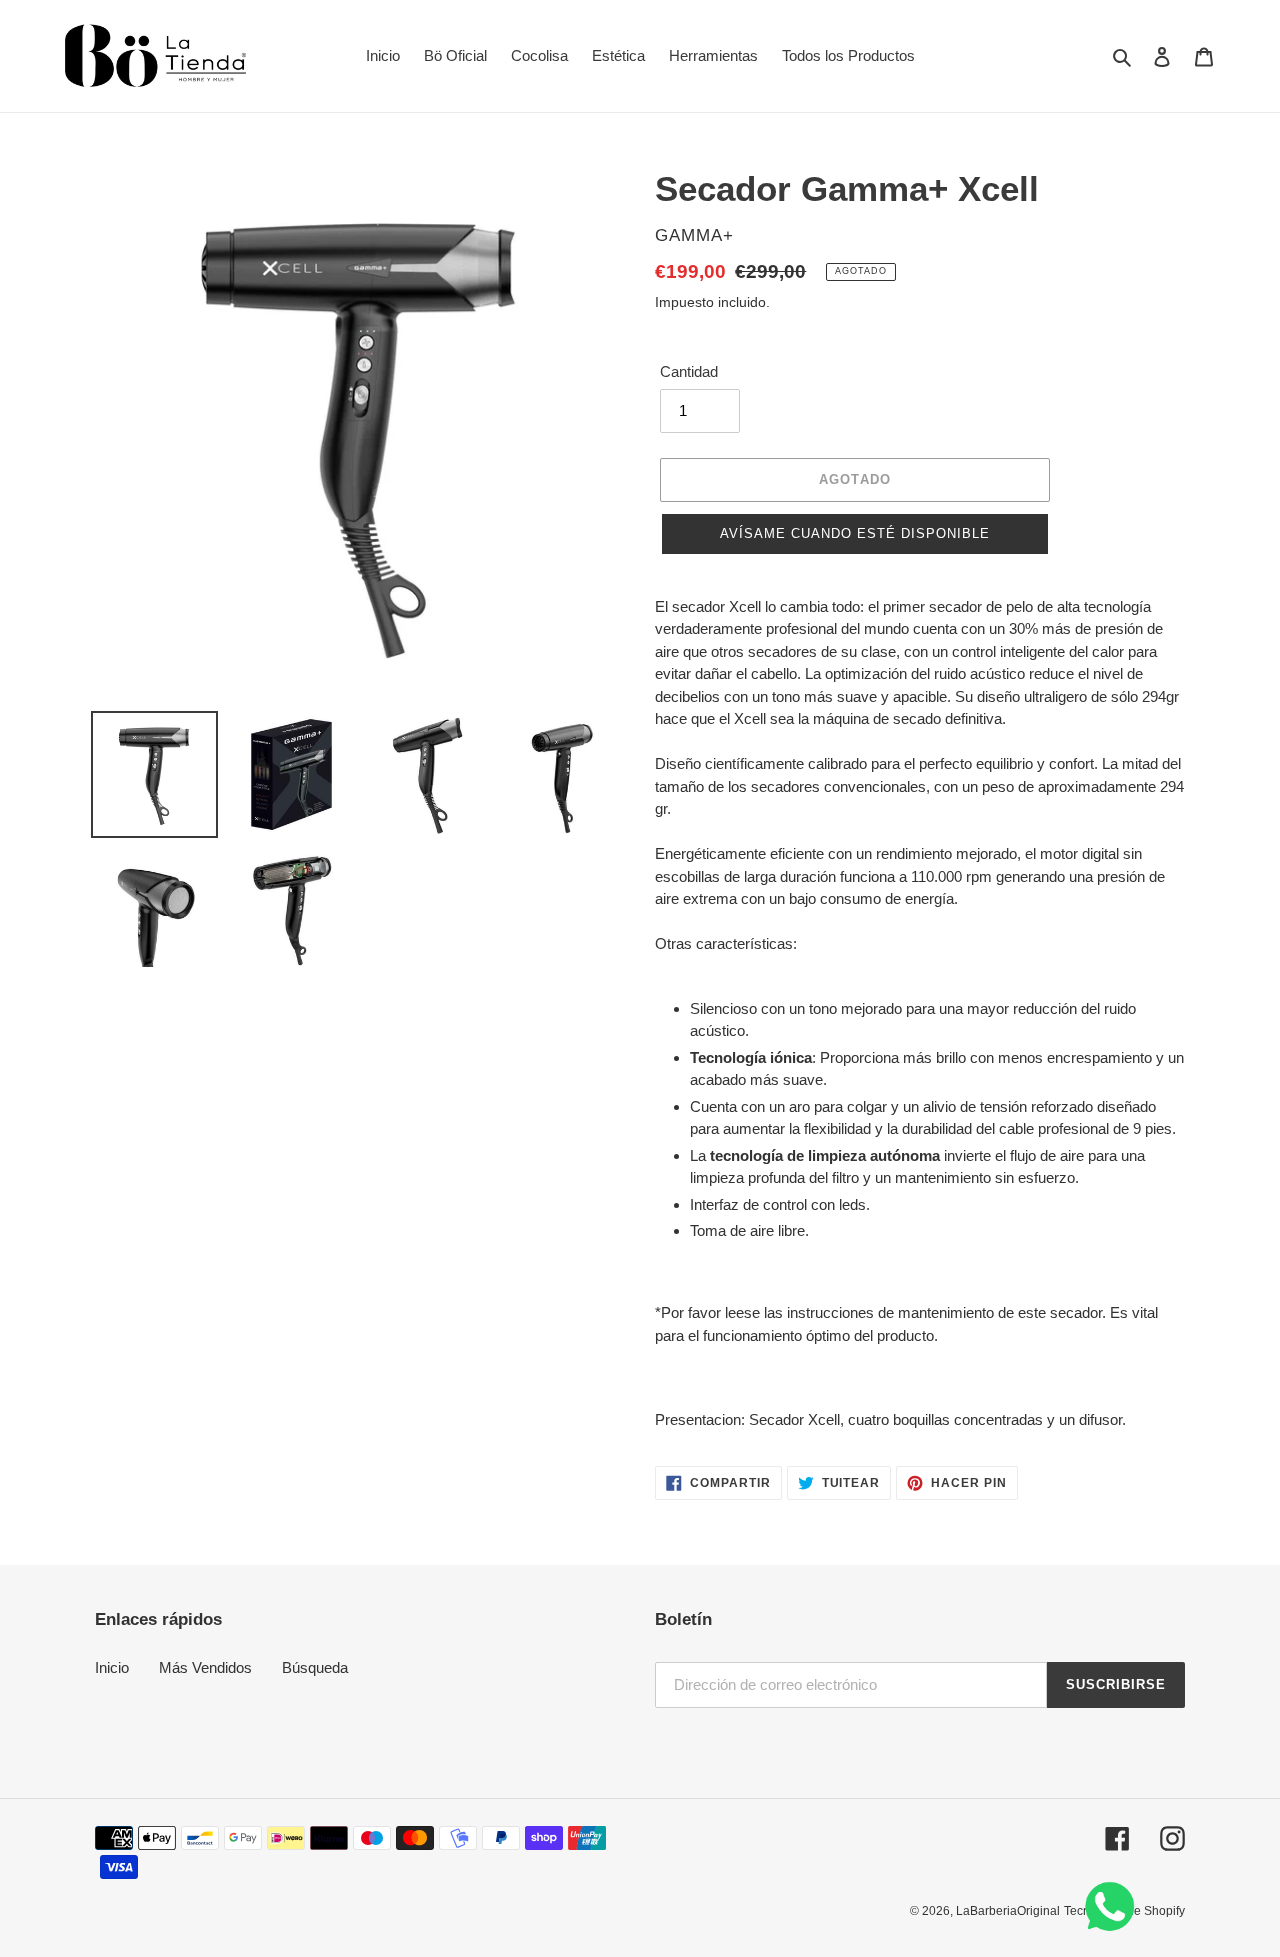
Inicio (112, 1667)
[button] (855, 534)
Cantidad (689, 371)
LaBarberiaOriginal (1008, 1911)
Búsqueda (315, 1667)
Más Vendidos (205, 1667)
